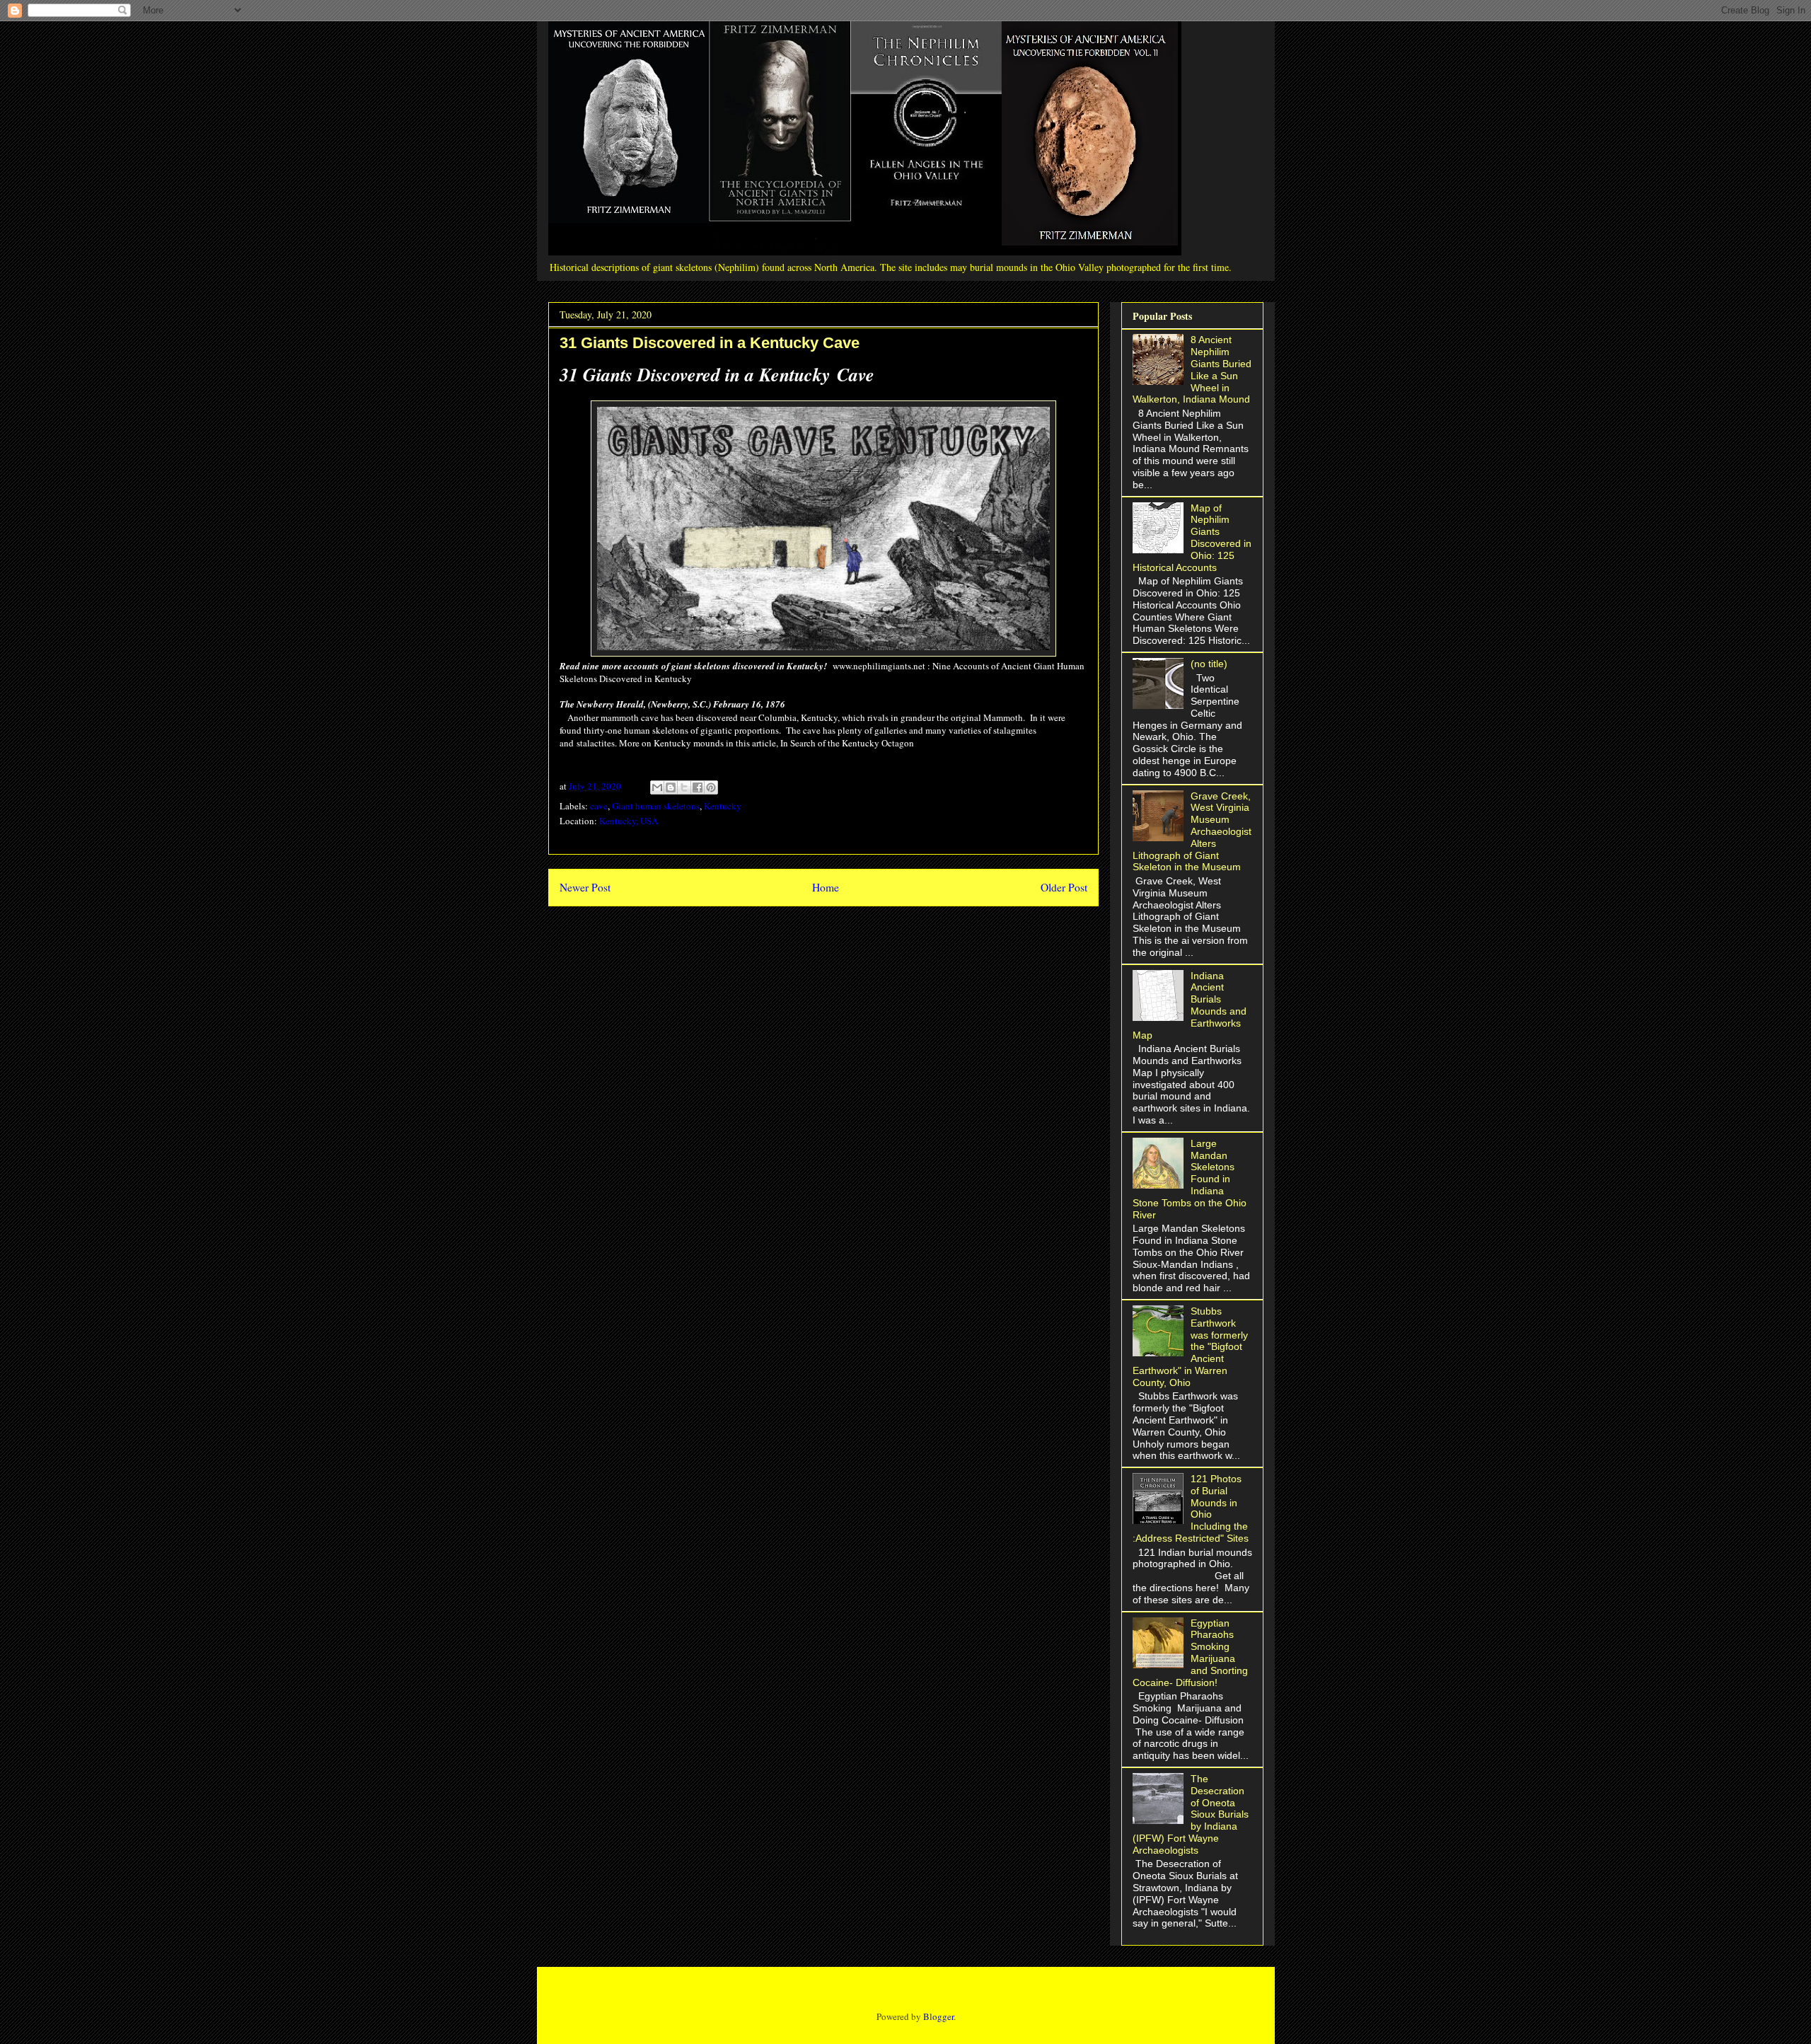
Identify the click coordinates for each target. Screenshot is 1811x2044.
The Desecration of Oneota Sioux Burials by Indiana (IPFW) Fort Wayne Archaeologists (1191, 1814)
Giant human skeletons (656, 806)
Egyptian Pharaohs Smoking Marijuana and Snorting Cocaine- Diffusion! (1191, 1653)
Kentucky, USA (629, 821)
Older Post (1064, 887)
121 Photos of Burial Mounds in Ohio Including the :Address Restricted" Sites (1191, 1508)
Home (826, 887)
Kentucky (723, 806)
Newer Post (585, 887)
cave (599, 806)
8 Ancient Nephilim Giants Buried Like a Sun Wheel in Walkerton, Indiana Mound (1192, 369)
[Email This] (657, 787)
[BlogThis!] (671, 787)
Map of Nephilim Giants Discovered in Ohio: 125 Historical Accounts (1192, 538)
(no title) (1209, 664)
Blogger (938, 2016)
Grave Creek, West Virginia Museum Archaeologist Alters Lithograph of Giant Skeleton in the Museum (1192, 832)
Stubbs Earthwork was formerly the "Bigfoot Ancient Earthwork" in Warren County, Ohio (1191, 1347)
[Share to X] (684, 787)
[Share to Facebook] (698, 787)
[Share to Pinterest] (711, 787)
